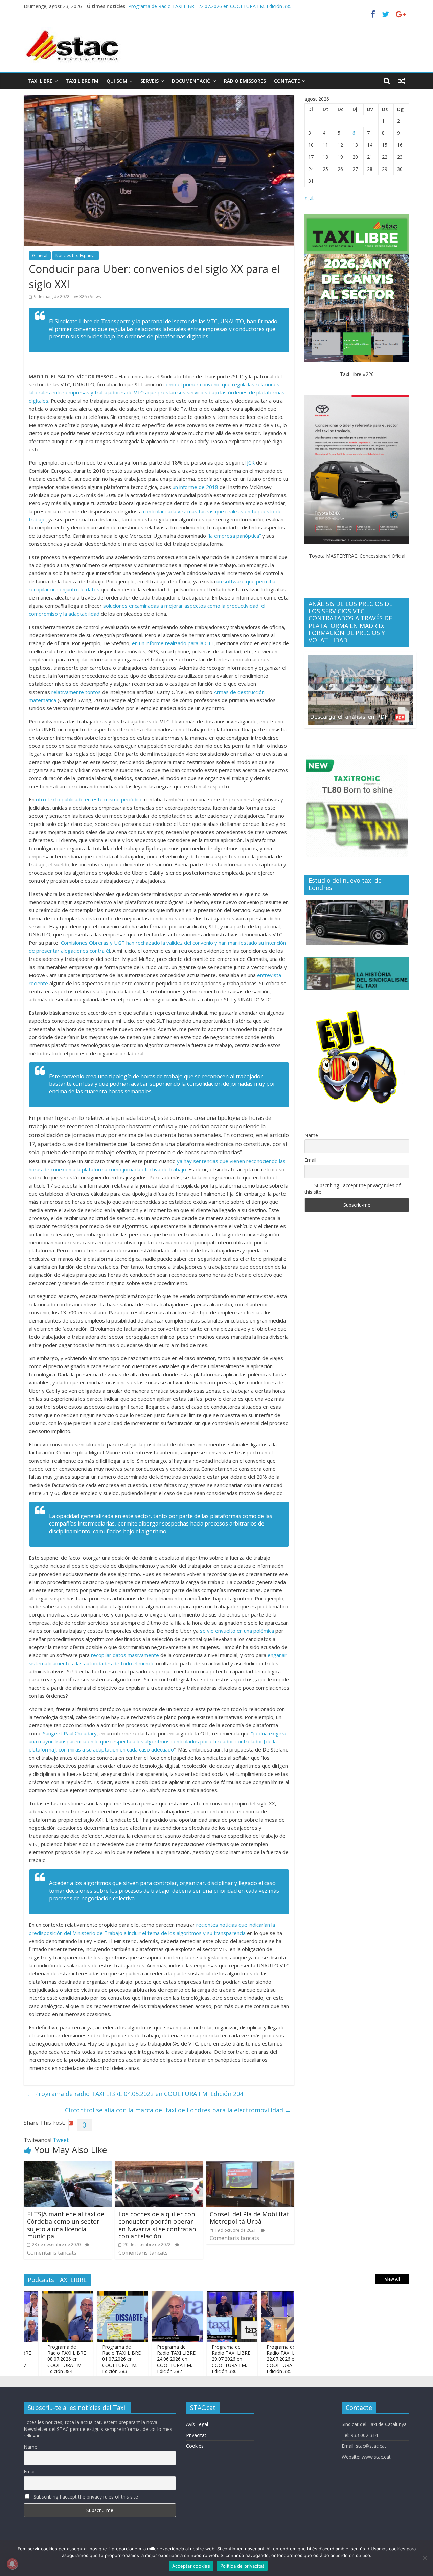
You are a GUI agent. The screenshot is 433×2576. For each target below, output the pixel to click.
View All (392, 2279)
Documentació (191, 81)
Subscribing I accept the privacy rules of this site (352, 1189)
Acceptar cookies (191, 2566)
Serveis (150, 81)
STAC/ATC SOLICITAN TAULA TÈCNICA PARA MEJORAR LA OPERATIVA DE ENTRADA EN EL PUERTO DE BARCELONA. (259, 6)
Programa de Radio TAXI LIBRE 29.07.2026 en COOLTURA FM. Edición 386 (195, 2359)
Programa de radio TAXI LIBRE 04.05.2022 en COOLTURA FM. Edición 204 (135, 2094)
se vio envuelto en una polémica (237, 1631)
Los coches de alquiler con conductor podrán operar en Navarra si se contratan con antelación (157, 2225)
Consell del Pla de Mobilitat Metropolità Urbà (249, 2218)
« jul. (309, 198)
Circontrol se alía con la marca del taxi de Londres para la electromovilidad (178, 2110)
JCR (251, 462)
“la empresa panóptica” (234, 536)
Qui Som (117, 81)
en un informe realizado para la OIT (172, 643)
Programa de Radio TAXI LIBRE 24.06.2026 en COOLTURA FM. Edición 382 (140, 2359)
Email (310, 1160)
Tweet (61, 2140)
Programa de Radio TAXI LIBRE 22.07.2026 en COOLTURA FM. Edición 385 (250, 2359)
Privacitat (196, 2435)
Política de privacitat (242, 2566)
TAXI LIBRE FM (82, 81)
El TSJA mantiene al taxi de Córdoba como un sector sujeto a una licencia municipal (66, 2225)
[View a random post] (402, 81)
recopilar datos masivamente (125, 1655)
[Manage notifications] (12, 2564)
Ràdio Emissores (245, 81)
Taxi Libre (40, 81)
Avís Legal (197, 2424)
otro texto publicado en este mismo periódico (89, 799)
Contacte (287, 81)
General (40, 256)
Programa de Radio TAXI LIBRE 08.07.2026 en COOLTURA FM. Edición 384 (31, 2359)
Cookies (195, 2446)
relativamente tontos (76, 692)
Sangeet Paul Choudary (70, 1733)
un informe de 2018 (195, 487)
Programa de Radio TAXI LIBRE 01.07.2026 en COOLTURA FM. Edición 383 (86, 2359)
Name (311, 1135)
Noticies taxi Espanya (76, 256)
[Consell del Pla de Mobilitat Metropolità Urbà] (250, 2165)
